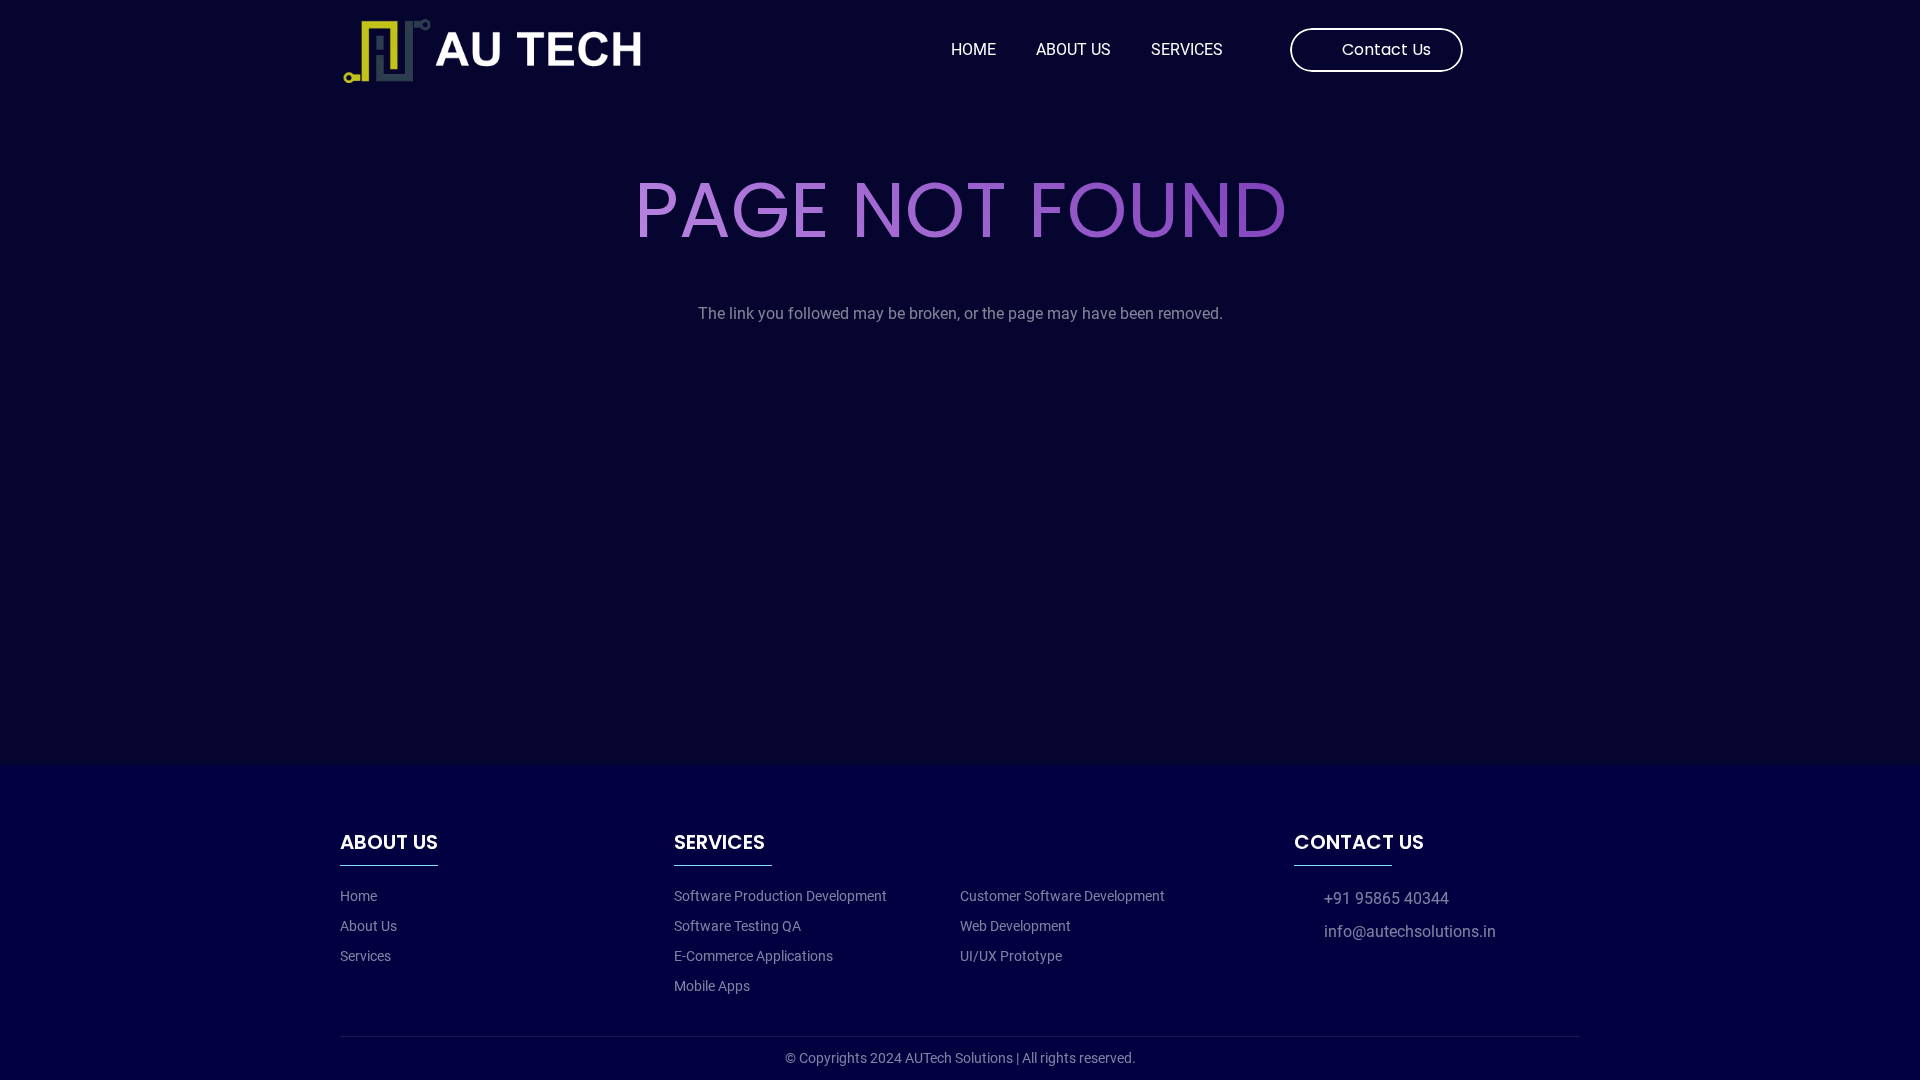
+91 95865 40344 (1386, 898)
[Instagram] (1533, 50)
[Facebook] (1501, 50)
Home (358, 896)
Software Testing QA (737, 926)
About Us (368, 926)
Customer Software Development (1062, 896)
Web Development (1015, 926)
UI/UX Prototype (1011, 956)
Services (365, 956)
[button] (1569, 50)
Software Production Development (780, 896)
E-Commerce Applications (753, 956)
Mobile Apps (712, 986)
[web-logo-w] (501, 50)
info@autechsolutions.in (1410, 931)
